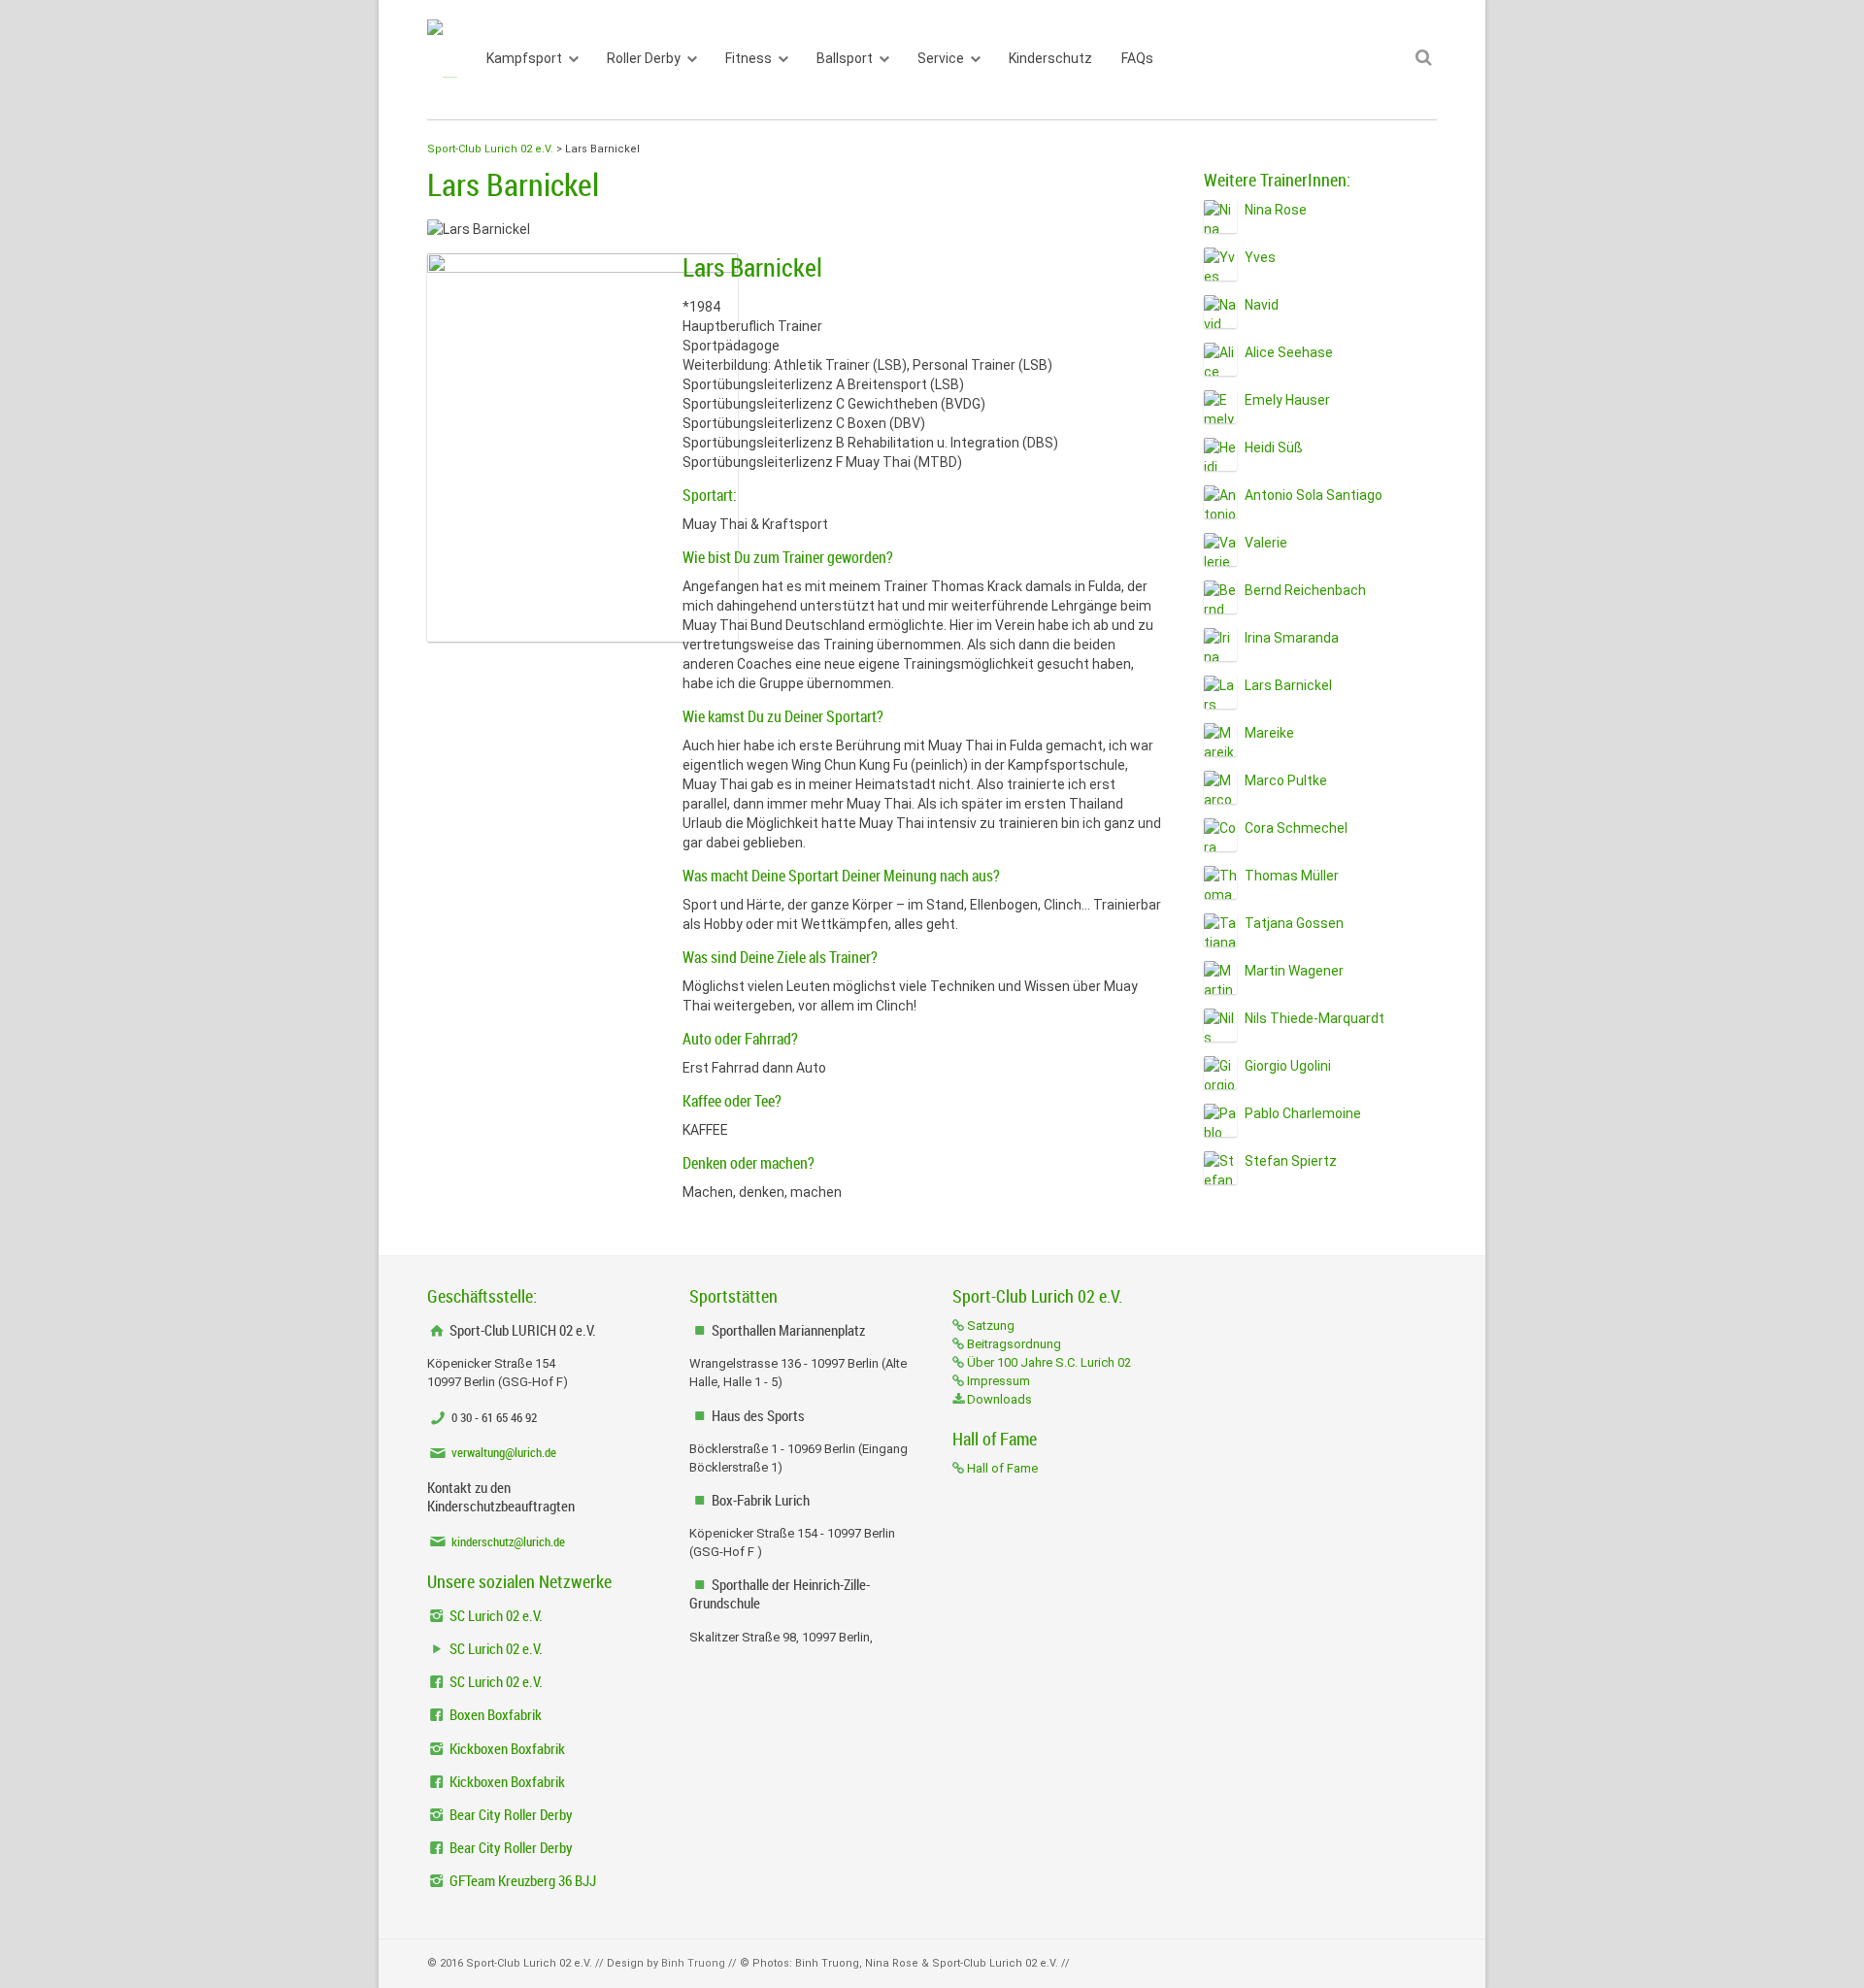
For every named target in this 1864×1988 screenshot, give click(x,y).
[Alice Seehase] (1220, 359)
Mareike (1269, 733)
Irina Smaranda (1292, 638)
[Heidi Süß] (1220, 454)
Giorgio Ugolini (1288, 1066)
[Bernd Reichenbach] (1220, 597)
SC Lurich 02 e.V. (495, 1615)
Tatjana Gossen (1294, 923)
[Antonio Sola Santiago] (1220, 502)
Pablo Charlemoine (1303, 1113)
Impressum (997, 1381)
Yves (1260, 257)
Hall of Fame (1001, 1468)
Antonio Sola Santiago (1314, 495)
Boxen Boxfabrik (494, 1714)
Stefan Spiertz (1291, 1161)
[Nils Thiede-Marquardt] (1220, 1025)
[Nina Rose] (1220, 216)
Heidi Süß (1274, 447)
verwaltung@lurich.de (502, 1452)
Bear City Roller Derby (510, 1814)
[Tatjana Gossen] (1220, 930)
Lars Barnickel (1288, 685)
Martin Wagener (1294, 971)
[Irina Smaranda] (1220, 645)
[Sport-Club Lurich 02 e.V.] (442, 60)
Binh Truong (693, 1963)
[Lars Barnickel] (1220, 692)
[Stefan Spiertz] (1220, 1168)
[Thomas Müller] (1220, 882)
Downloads (998, 1399)
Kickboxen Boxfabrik (506, 1748)
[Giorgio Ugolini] (1220, 1073)
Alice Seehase (1289, 352)
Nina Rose (1276, 210)
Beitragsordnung (1013, 1344)
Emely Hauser (1287, 400)
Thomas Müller (1292, 876)
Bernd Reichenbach (1305, 590)
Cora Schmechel (1296, 828)
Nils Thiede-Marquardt (1315, 1018)
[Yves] (1220, 264)
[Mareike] (1220, 740)
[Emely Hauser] (1220, 407)
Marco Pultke (1286, 780)
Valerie (1266, 543)
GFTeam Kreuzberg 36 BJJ (521, 1880)
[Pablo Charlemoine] (1220, 1120)
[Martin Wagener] (1220, 977)
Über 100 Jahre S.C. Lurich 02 (1048, 1362)
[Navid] (1220, 312)
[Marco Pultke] (1220, 787)
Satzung (989, 1325)
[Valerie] (1220, 549)
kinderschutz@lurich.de (507, 1541)
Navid (1262, 305)
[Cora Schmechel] (1220, 835)
